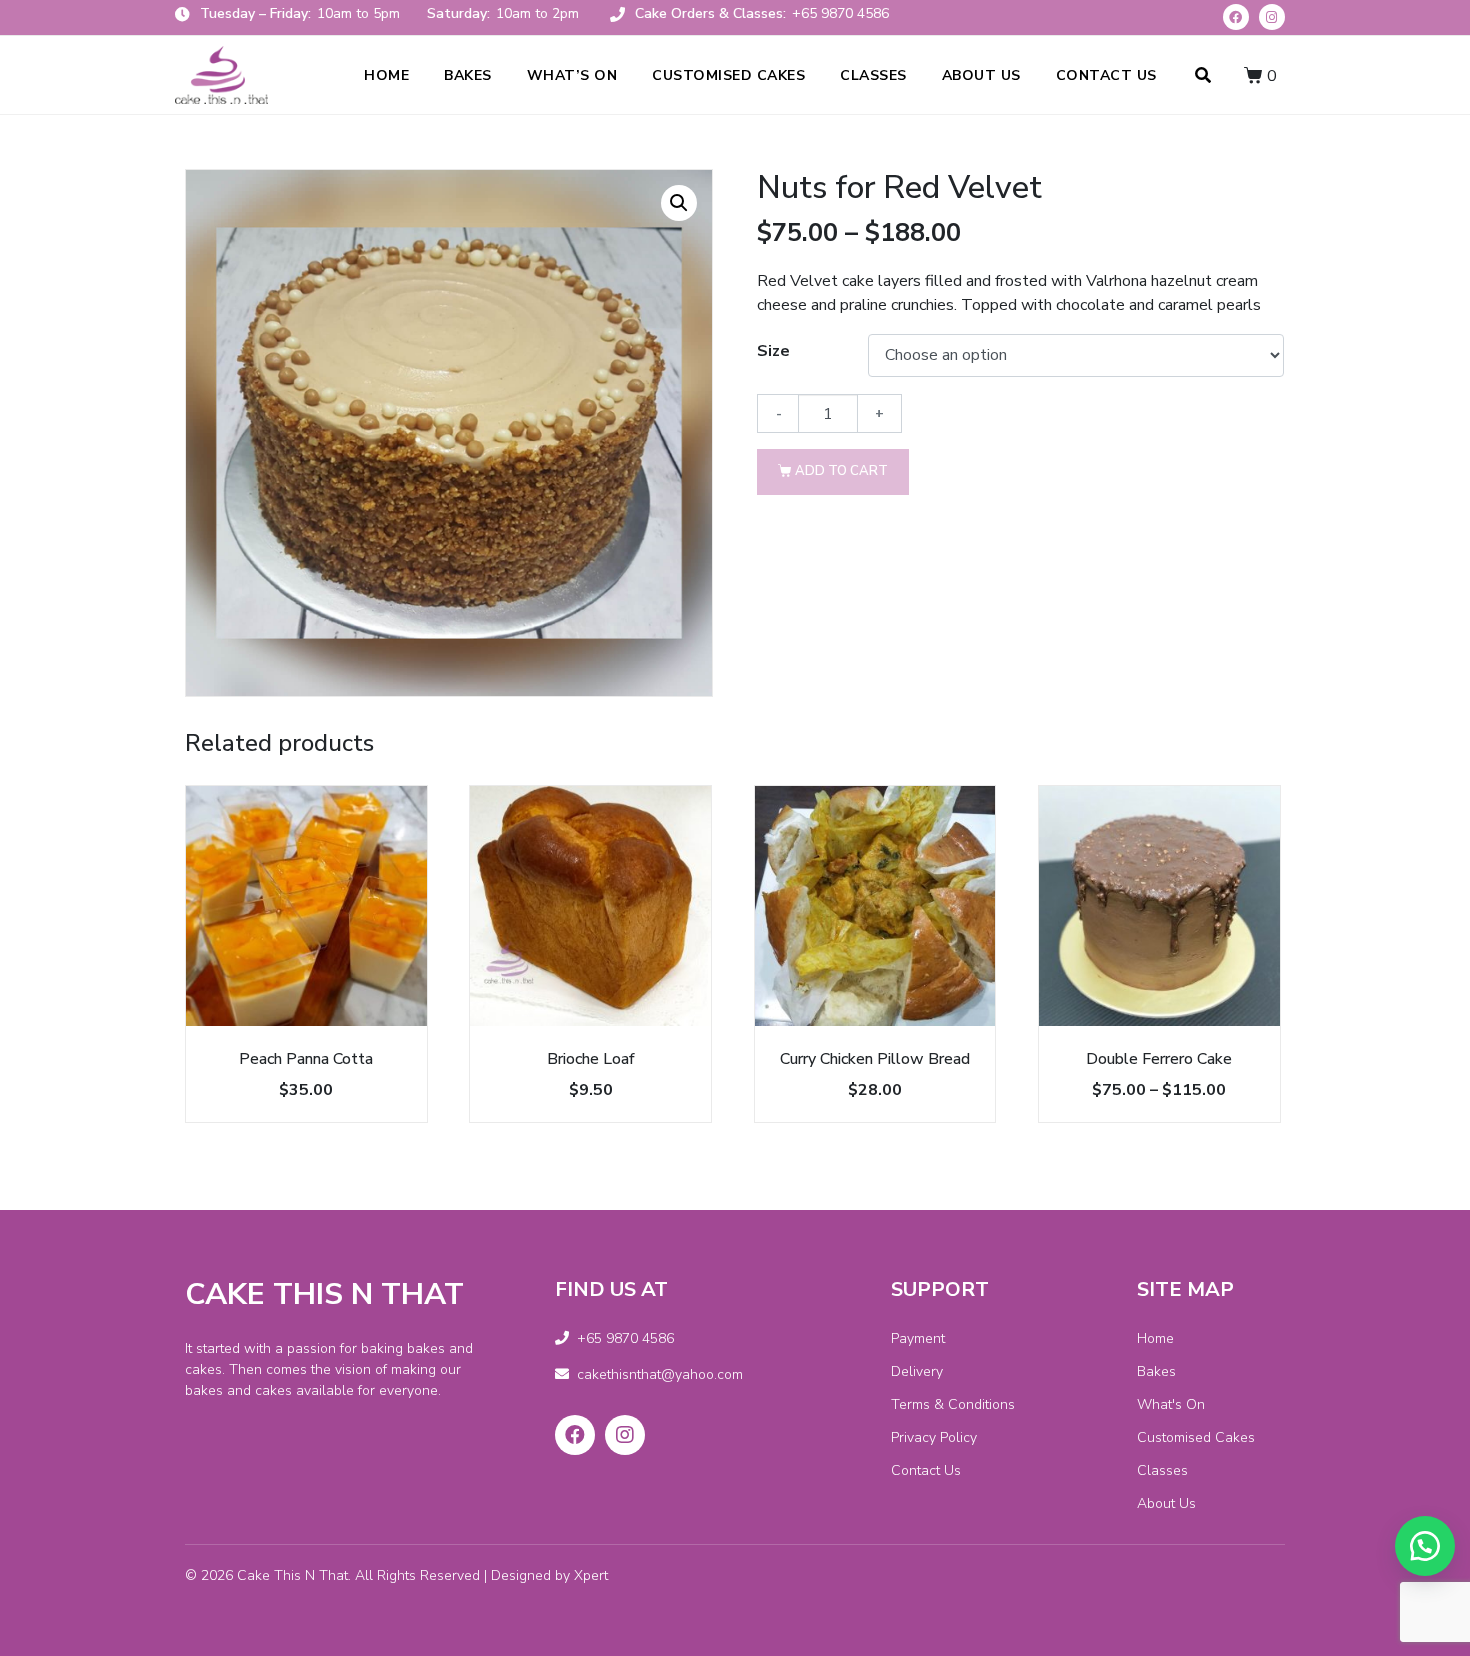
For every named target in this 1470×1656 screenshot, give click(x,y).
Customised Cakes (728, 75)
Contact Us (1106, 75)
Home (386, 75)
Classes (873, 75)
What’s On (572, 75)
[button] (1425, 1546)
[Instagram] (1272, 17)
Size (773, 351)
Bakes (468, 75)
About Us (981, 75)
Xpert (591, 1575)
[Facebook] (1236, 17)
